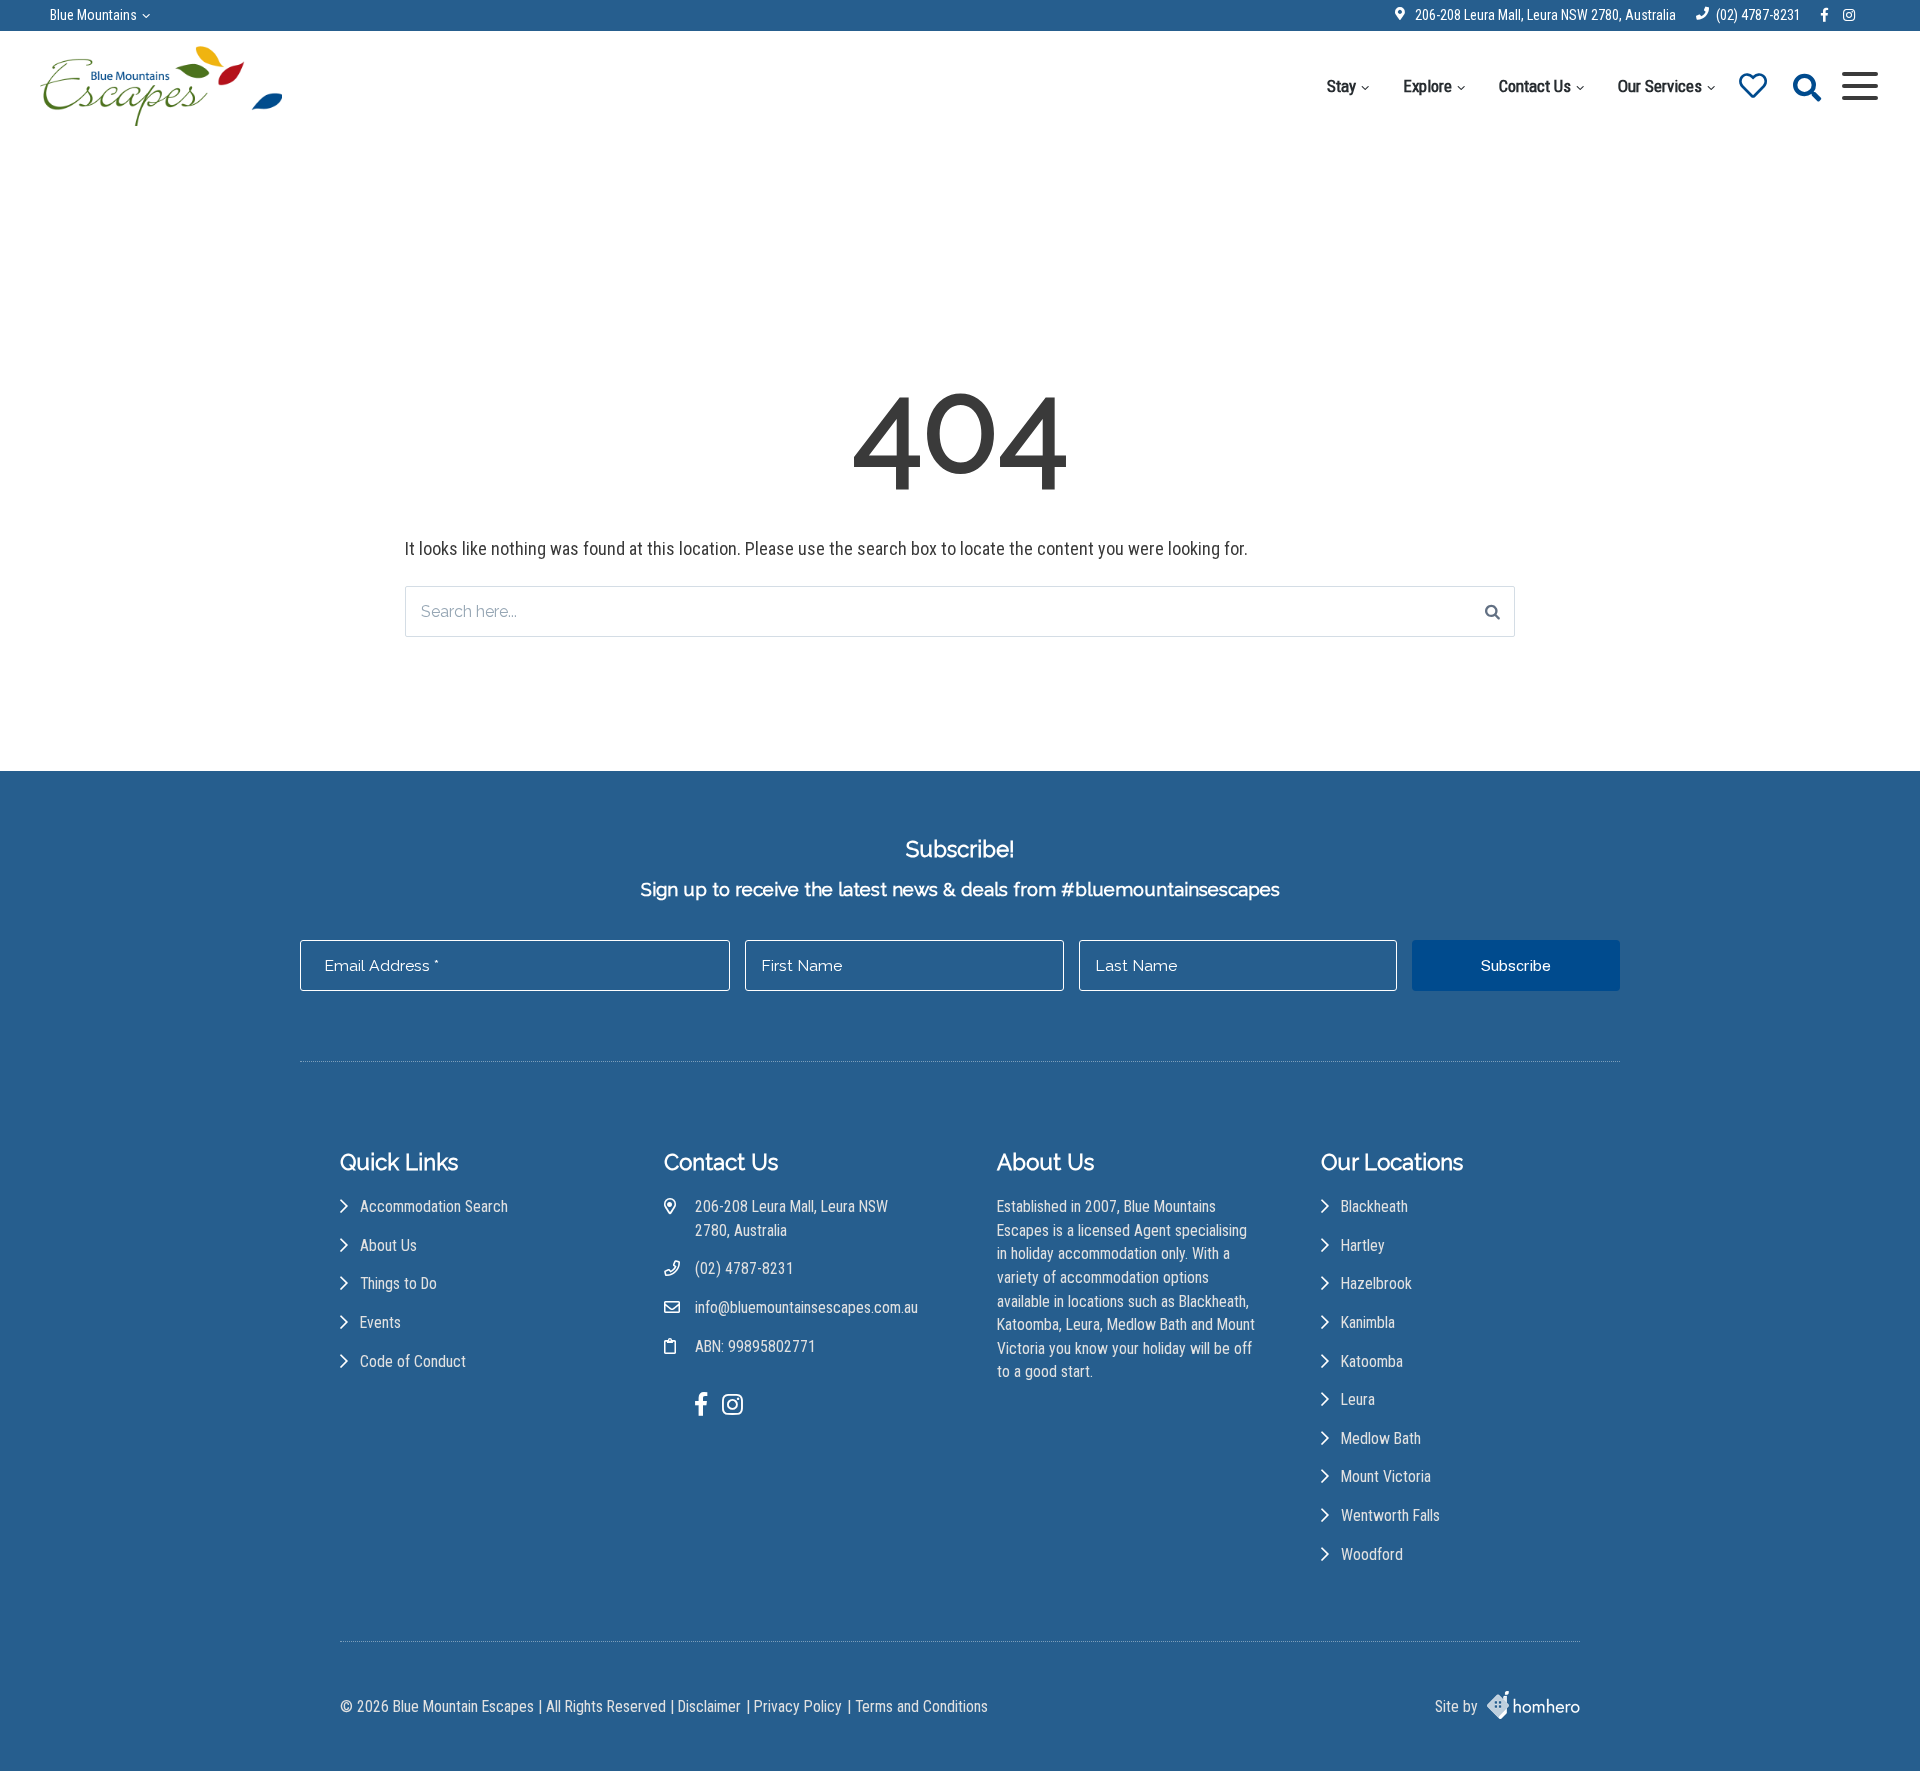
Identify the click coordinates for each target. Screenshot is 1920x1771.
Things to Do (398, 1283)
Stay (1341, 86)
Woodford (1372, 1554)
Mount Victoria (1386, 1476)
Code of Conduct (413, 1361)
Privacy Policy (798, 1706)
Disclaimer (709, 1706)
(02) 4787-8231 (1758, 15)
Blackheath (1374, 1206)
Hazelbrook (1376, 1283)
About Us (388, 1245)
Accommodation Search (434, 1206)
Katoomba (1372, 1361)
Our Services (1660, 86)
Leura (1358, 1399)
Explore (1427, 86)
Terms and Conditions (921, 1706)
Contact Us (1535, 86)
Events (380, 1322)
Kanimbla (1368, 1322)
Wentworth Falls (1390, 1515)
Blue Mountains (93, 15)
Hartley (1363, 1245)
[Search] (1492, 611)
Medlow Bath (1381, 1438)
